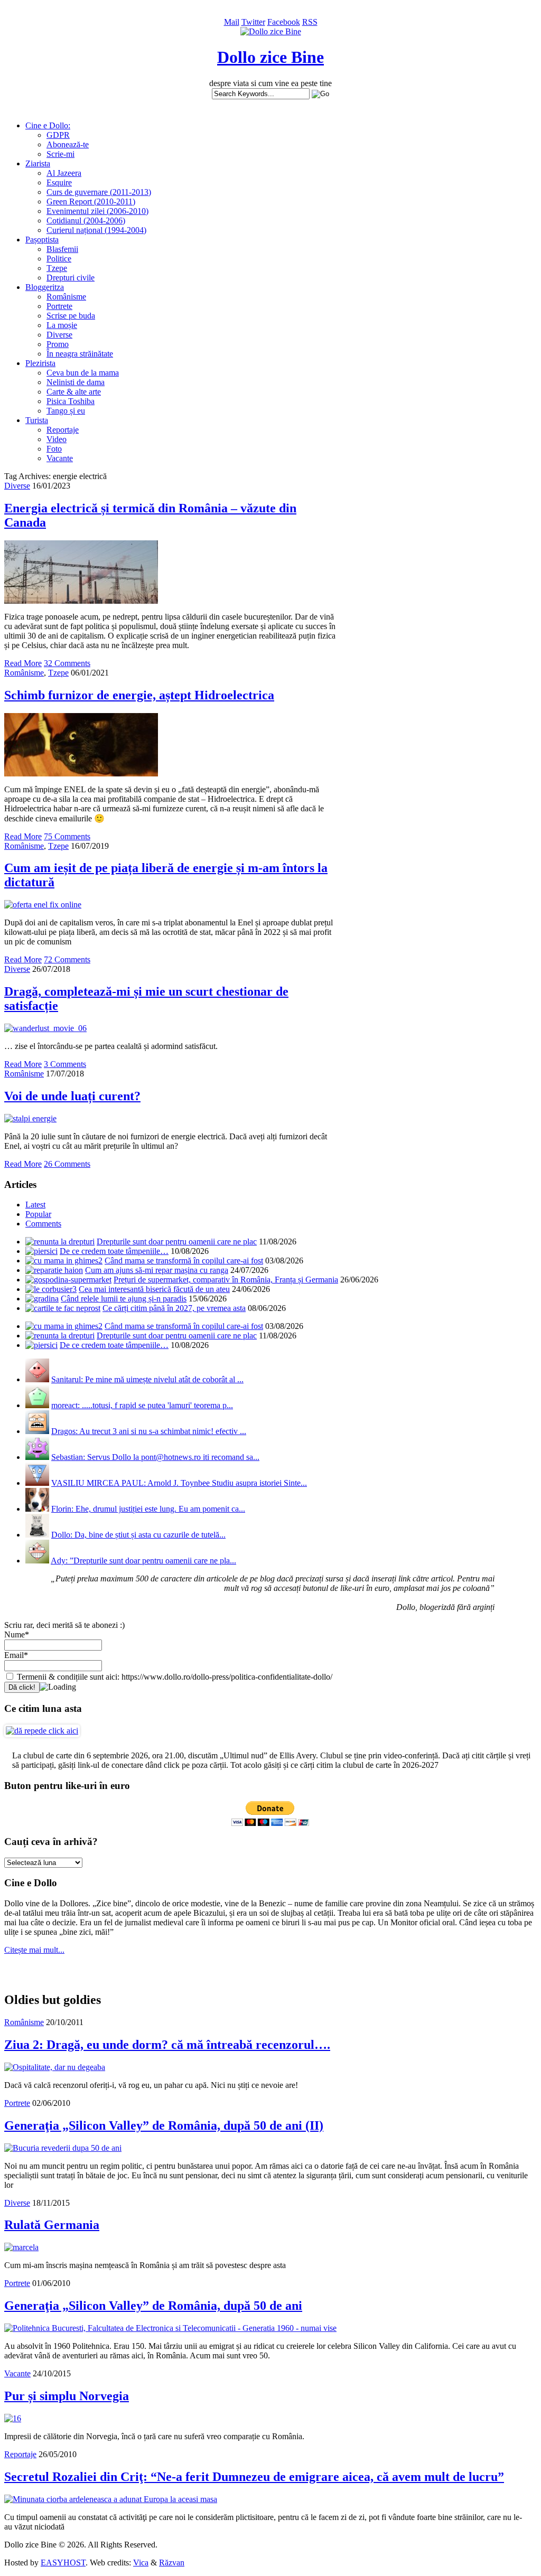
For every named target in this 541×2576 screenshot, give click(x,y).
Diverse (59, 335)
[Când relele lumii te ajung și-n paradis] (42, 1299)
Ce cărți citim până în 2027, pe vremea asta (174, 1308)
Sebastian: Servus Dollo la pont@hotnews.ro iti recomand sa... (155, 1457)
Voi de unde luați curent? (72, 1096)
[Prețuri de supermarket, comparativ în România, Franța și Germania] (68, 1280)
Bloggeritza (45, 287)
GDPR (58, 135)
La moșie (62, 325)
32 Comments (67, 663)
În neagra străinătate (80, 354)
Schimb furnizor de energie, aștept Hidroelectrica (139, 695)
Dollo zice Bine (270, 57)
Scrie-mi (60, 154)
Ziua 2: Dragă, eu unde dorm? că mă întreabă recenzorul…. (167, 2045)
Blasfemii (62, 249)
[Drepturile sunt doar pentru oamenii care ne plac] (60, 1242)
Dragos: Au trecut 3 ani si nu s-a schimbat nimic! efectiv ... (149, 1431)
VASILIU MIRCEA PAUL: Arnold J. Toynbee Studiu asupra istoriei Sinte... (179, 1483)
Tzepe (57, 268)
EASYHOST (63, 2563)
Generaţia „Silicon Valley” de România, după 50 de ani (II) (164, 2125)
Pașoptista (42, 240)
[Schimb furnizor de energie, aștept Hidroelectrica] (81, 774)
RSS (310, 22)
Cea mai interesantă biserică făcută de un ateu (154, 1289)
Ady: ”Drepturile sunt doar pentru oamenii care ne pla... (143, 1561)
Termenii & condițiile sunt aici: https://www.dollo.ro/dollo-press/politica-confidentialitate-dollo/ (174, 1677)
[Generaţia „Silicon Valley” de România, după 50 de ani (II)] (63, 2148)
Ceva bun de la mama (83, 373)
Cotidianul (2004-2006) (86, 221)
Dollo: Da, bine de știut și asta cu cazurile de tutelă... (138, 1535)
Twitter (253, 22)
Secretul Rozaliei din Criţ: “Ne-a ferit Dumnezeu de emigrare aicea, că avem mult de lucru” (254, 2477)
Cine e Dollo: (48, 125)
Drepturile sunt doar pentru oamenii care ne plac (177, 1242)
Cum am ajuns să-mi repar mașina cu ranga (157, 1270)
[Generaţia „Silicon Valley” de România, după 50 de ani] (170, 2328)
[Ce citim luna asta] (42, 1731)
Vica (141, 2563)
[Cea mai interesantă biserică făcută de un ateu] (51, 1289)
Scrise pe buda (71, 316)
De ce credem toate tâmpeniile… (114, 1251)
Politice (59, 259)
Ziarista (38, 163)
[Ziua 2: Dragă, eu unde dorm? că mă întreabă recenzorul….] (55, 2067)
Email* (16, 1655)
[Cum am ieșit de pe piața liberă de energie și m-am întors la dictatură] (43, 905)
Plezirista (40, 363)
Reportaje (63, 430)
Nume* (17, 1634)
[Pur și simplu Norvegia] (13, 2418)
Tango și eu (66, 411)
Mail (232, 22)
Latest (35, 1205)
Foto (54, 449)
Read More (23, 663)
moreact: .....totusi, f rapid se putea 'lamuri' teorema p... (142, 1405)
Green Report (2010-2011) (91, 202)
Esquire (59, 182)
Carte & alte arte (74, 392)
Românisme (66, 297)
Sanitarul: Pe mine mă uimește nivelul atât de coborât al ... (147, 1379)
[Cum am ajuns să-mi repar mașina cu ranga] (54, 1270)
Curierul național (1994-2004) (96, 230)
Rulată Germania (52, 2225)
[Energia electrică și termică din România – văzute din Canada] (81, 601)
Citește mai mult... (34, 1950)
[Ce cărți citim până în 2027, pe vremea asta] (63, 1308)
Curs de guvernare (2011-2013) (99, 192)
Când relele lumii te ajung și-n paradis (124, 1299)
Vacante (60, 458)
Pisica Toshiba (71, 401)
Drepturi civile (71, 278)
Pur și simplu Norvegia (67, 2396)
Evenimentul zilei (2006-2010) (97, 211)
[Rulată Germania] (21, 2247)
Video (57, 439)
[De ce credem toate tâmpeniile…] (41, 1251)
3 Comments (65, 1064)
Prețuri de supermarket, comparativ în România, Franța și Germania (226, 1280)
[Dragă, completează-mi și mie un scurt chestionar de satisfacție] (45, 1028)
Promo (58, 344)
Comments (43, 1224)
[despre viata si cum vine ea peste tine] (271, 31)
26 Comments (67, 1164)
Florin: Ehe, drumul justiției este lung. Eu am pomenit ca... (148, 1509)
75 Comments (67, 836)
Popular (38, 1214)
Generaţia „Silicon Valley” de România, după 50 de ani (153, 2306)
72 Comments (67, 959)
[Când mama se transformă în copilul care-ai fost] (64, 1261)
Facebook (284, 22)
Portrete (59, 306)
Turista (37, 420)
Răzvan (172, 2563)
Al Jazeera (64, 173)
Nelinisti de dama (76, 382)
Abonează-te (68, 144)
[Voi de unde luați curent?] (30, 1118)
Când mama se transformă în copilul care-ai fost (184, 1261)
